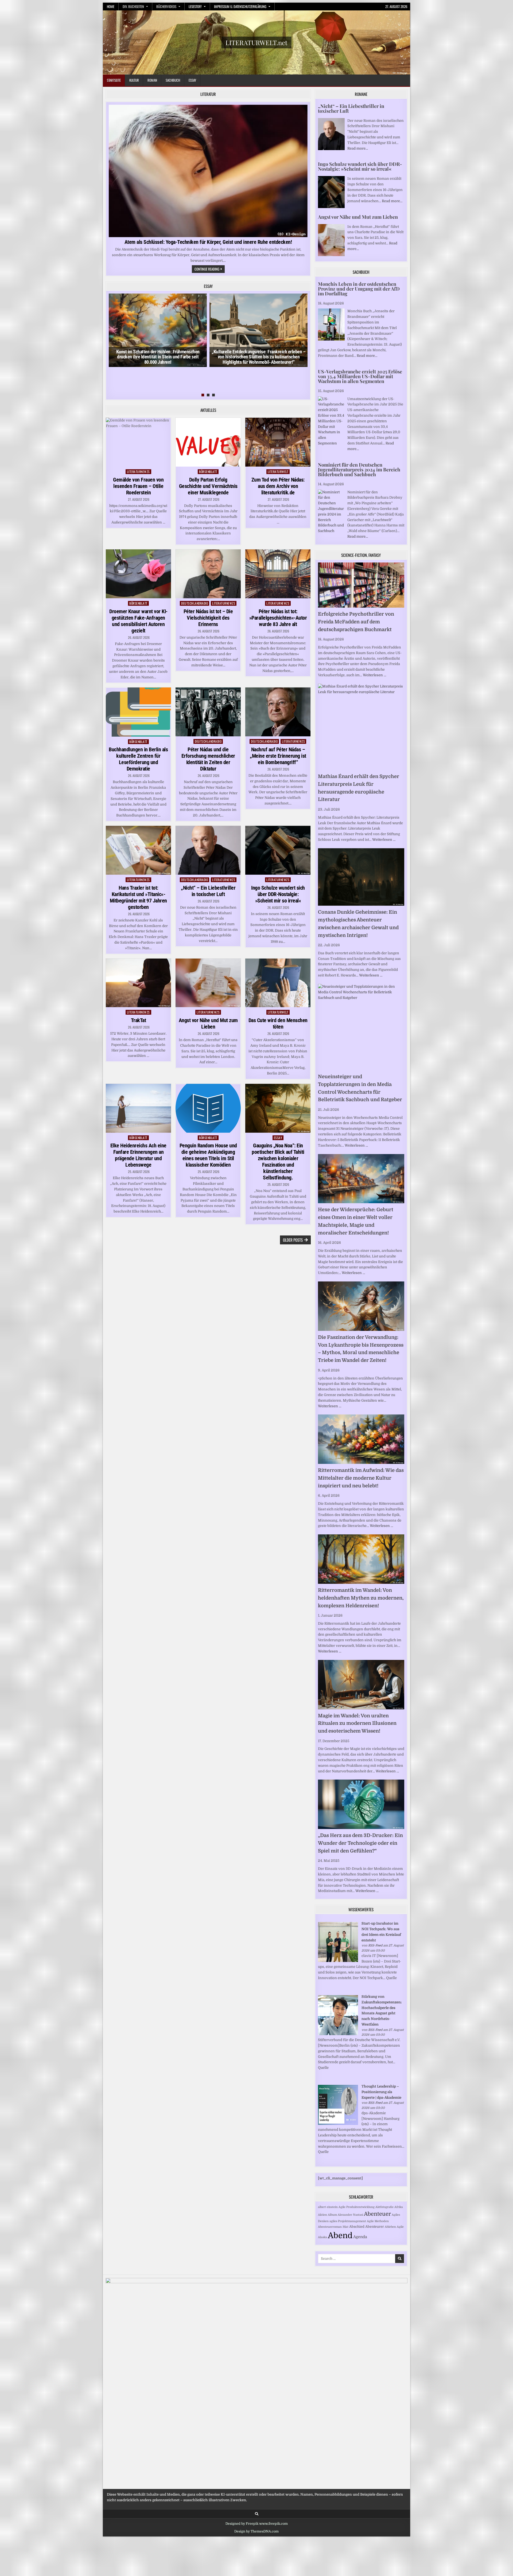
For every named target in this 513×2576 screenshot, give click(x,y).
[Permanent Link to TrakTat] (138, 983)
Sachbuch (173, 80)
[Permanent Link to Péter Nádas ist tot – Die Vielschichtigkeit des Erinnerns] (208, 574)
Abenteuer (377, 2214)
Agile (400, 2227)
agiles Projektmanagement (348, 2221)
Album (332, 2215)
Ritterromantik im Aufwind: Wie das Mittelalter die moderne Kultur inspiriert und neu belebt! (361, 1478)
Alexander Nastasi (350, 2215)
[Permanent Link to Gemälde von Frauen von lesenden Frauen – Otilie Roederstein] (138, 442)
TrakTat (139, 1020)
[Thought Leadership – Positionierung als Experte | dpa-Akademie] (338, 2124)
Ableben (390, 2227)
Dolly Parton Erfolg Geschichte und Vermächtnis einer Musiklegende (208, 486)
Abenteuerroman (330, 2227)
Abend (340, 2236)
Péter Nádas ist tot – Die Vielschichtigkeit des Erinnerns (208, 618)
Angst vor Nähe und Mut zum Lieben (208, 1023)
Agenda (360, 2237)
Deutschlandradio (195, 603)
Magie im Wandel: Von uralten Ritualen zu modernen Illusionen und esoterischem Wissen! (357, 1723)
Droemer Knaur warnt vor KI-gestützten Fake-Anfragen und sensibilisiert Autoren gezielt (138, 621)
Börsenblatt (208, 472)
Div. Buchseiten (133, 6)
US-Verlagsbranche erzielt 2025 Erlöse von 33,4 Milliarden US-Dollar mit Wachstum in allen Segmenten (360, 376)
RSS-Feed (375, 1945)
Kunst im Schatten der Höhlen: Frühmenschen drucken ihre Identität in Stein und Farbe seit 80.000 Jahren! (158, 357)
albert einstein (328, 2207)
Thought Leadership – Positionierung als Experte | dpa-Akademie (381, 2092)
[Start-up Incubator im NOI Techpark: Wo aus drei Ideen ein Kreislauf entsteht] (338, 1961)
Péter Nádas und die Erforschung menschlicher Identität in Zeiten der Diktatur (208, 759)
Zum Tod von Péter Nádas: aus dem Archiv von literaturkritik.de (278, 486)
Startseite (114, 80)
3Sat (345, 2227)
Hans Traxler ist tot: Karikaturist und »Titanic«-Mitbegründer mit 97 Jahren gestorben (138, 897)
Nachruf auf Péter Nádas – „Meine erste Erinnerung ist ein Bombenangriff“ (278, 756)
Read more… (358, 148)
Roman (152, 80)
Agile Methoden (378, 2221)
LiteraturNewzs (138, 472)
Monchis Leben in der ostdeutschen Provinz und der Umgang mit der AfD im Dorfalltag (359, 289)
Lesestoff (195, 6)
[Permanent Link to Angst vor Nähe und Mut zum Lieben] (208, 983)
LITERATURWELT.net (256, 42)
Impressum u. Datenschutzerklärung (240, 6)
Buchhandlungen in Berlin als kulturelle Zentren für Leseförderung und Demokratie (138, 759)
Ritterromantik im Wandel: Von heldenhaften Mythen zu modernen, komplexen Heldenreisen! (361, 1598)
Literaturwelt (278, 472)
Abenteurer (375, 2227)
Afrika (399, 2207)
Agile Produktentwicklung (357, 2207)
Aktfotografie (384, 2207)
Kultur (134, 80)
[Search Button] (257, 2514)
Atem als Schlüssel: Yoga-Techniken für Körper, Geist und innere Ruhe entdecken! (208, 242)
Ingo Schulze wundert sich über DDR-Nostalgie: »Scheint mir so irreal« (278, 894)
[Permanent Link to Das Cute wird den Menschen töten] (278, 983)
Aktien (322, 2215)
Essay (192, 80)
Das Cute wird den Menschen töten (278, 1023)
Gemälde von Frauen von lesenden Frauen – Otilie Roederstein (138, 486)
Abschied (357, 2227)
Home (111, 6)
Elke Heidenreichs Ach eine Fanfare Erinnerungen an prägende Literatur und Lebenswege (138, 1155)
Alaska (322, 2237)
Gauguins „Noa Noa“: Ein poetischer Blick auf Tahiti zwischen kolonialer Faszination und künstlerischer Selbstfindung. (278, 1162)
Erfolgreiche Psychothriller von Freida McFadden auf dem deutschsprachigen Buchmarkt (356, 622)
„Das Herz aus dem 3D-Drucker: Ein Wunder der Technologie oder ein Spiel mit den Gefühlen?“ (360, 1843)
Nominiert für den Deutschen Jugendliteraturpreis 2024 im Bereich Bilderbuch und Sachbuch (359, 470)
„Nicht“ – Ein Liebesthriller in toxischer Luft (208, 891)
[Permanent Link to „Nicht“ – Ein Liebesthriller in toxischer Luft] (208, 850)
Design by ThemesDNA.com (256, 2531)
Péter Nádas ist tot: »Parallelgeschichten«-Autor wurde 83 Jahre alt (278, 618)
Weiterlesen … (374, 675)
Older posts (293, 1240)
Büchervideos (166, 6)
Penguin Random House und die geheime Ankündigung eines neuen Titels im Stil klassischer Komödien (208, 1155)
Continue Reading (210, 269)
